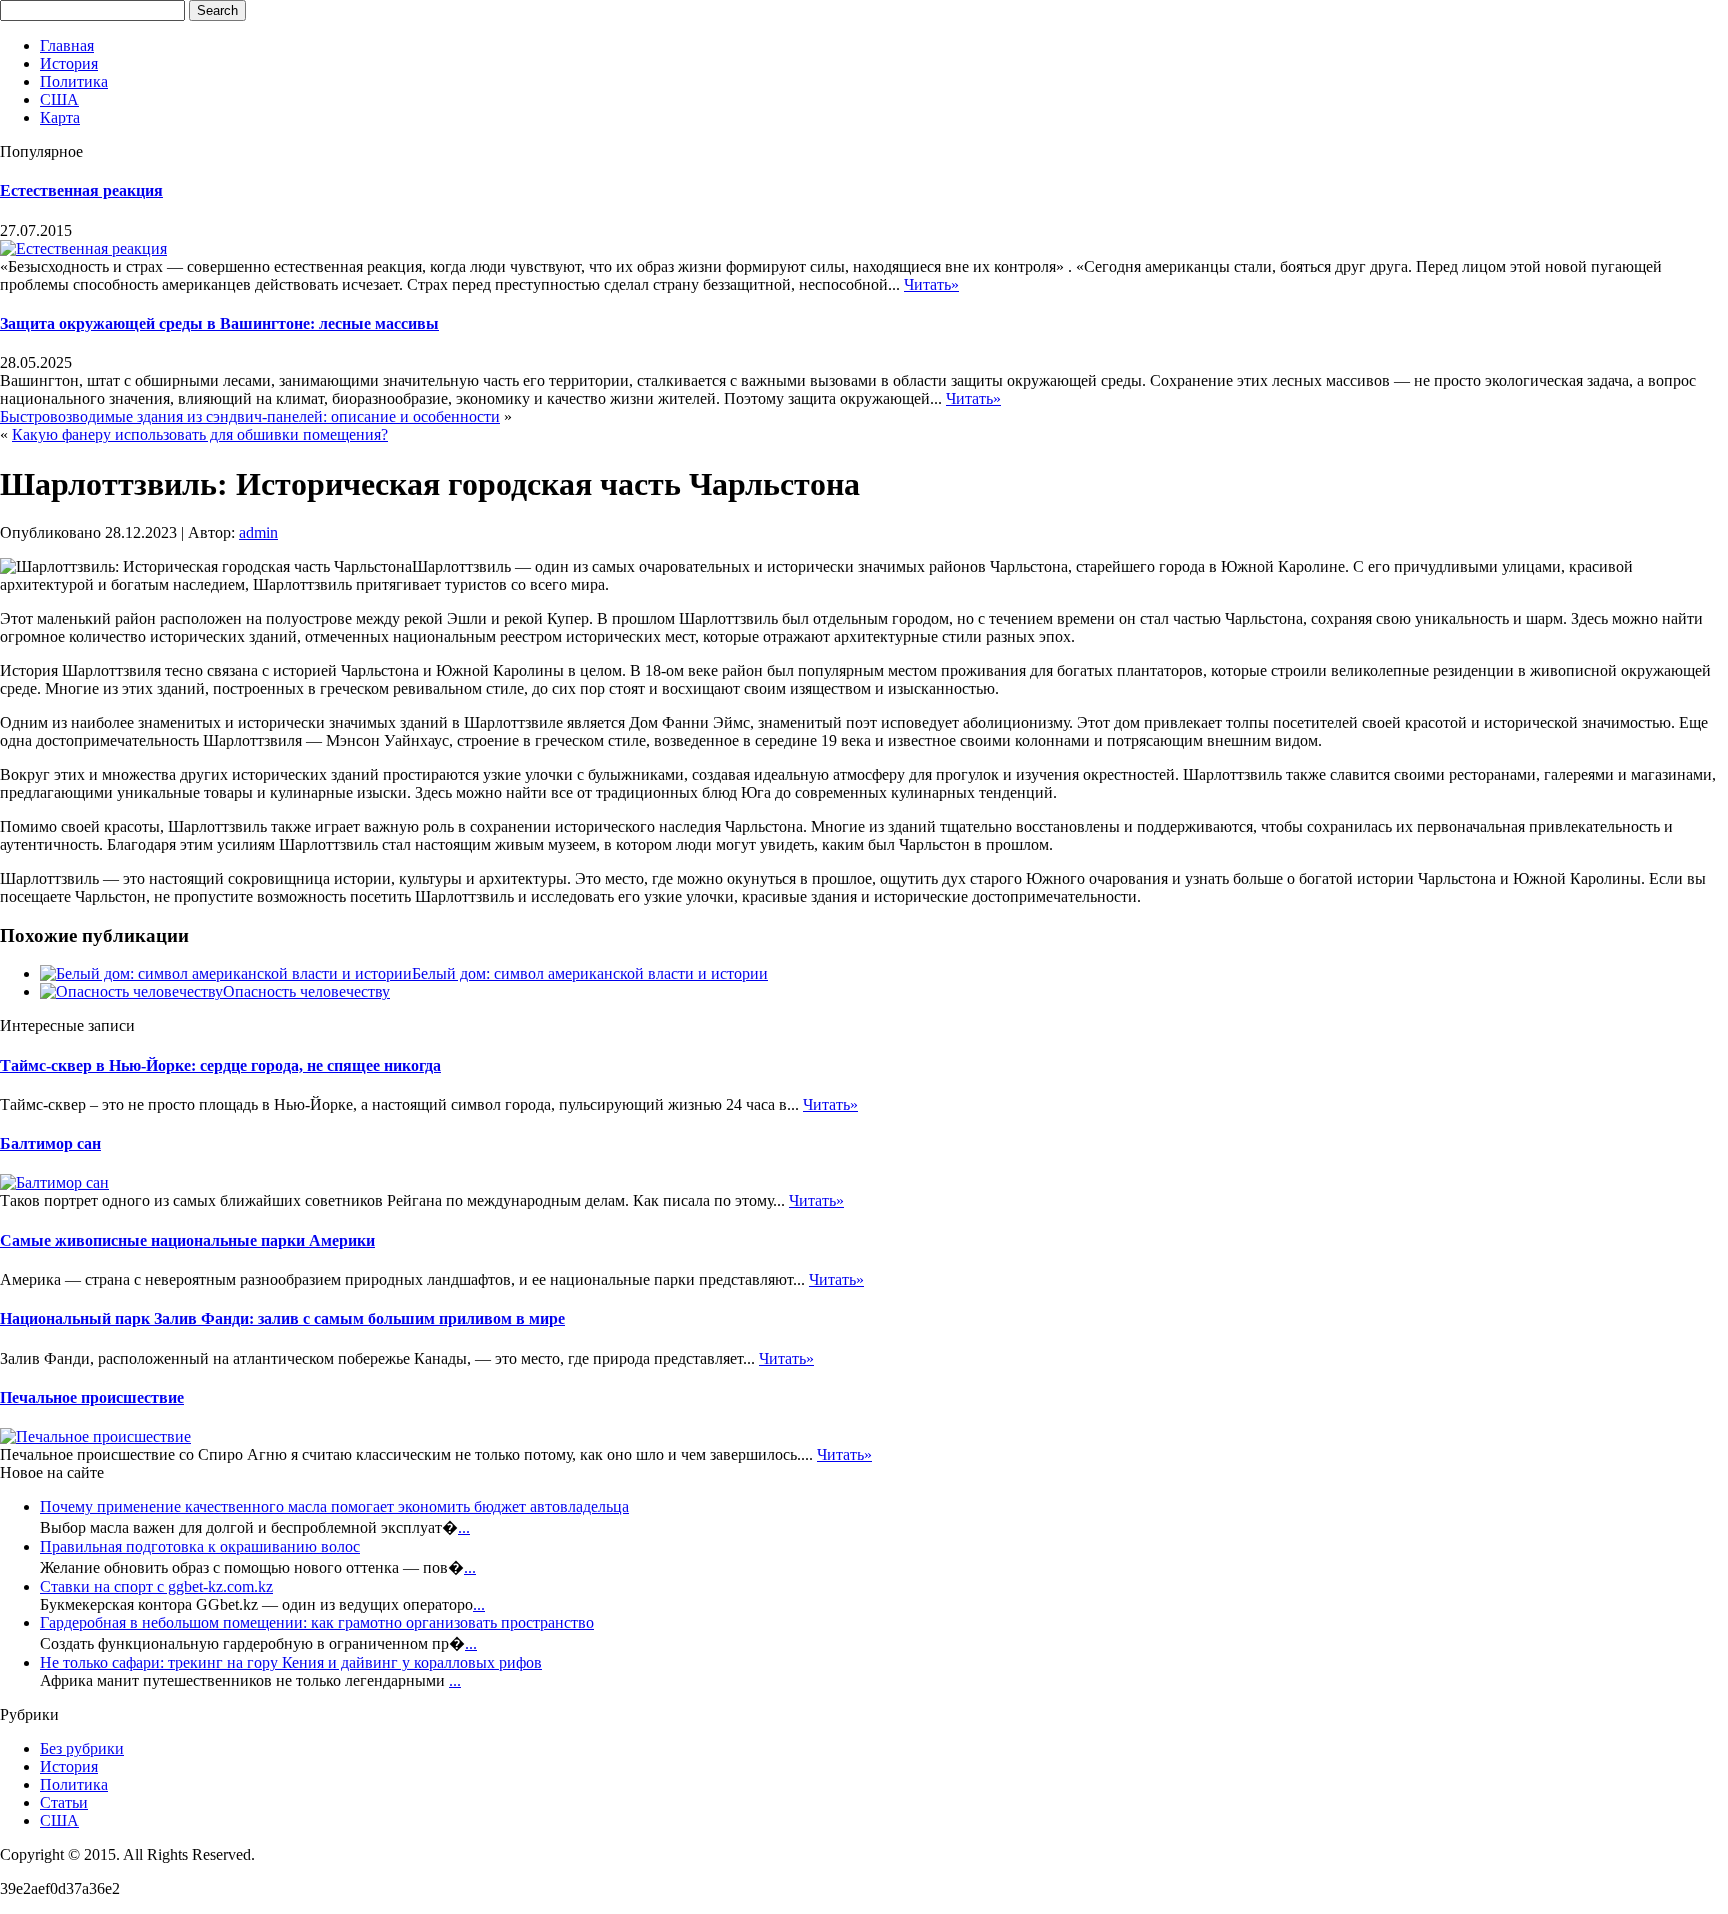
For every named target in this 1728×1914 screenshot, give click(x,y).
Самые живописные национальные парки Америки (187, 1240)
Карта (60, 117)
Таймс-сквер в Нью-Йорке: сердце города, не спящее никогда (220, 1065)
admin (258, 532)
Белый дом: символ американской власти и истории (590, 973)
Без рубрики (82, 1748)
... (464, 1527)
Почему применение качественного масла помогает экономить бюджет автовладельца (334, 1506)
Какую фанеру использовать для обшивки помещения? (200, 434)
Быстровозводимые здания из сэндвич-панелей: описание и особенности (250, 416)
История (69, 63)
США (59, 99)
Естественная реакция (81, 190)
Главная (67, 45)
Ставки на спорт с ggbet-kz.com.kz (156, 1586)
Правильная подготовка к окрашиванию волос (200, 1546)
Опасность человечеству (306, 991)
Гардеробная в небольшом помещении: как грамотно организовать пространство (317, 1622)
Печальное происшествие (92, 1397)
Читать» (931, 284)
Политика (74, 81)
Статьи (64, 1802)
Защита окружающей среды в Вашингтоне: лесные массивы (219, 323)
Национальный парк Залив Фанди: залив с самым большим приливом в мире (282, 1318)
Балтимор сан (50, 1143)
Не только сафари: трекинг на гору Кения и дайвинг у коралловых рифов (291, 1662)
